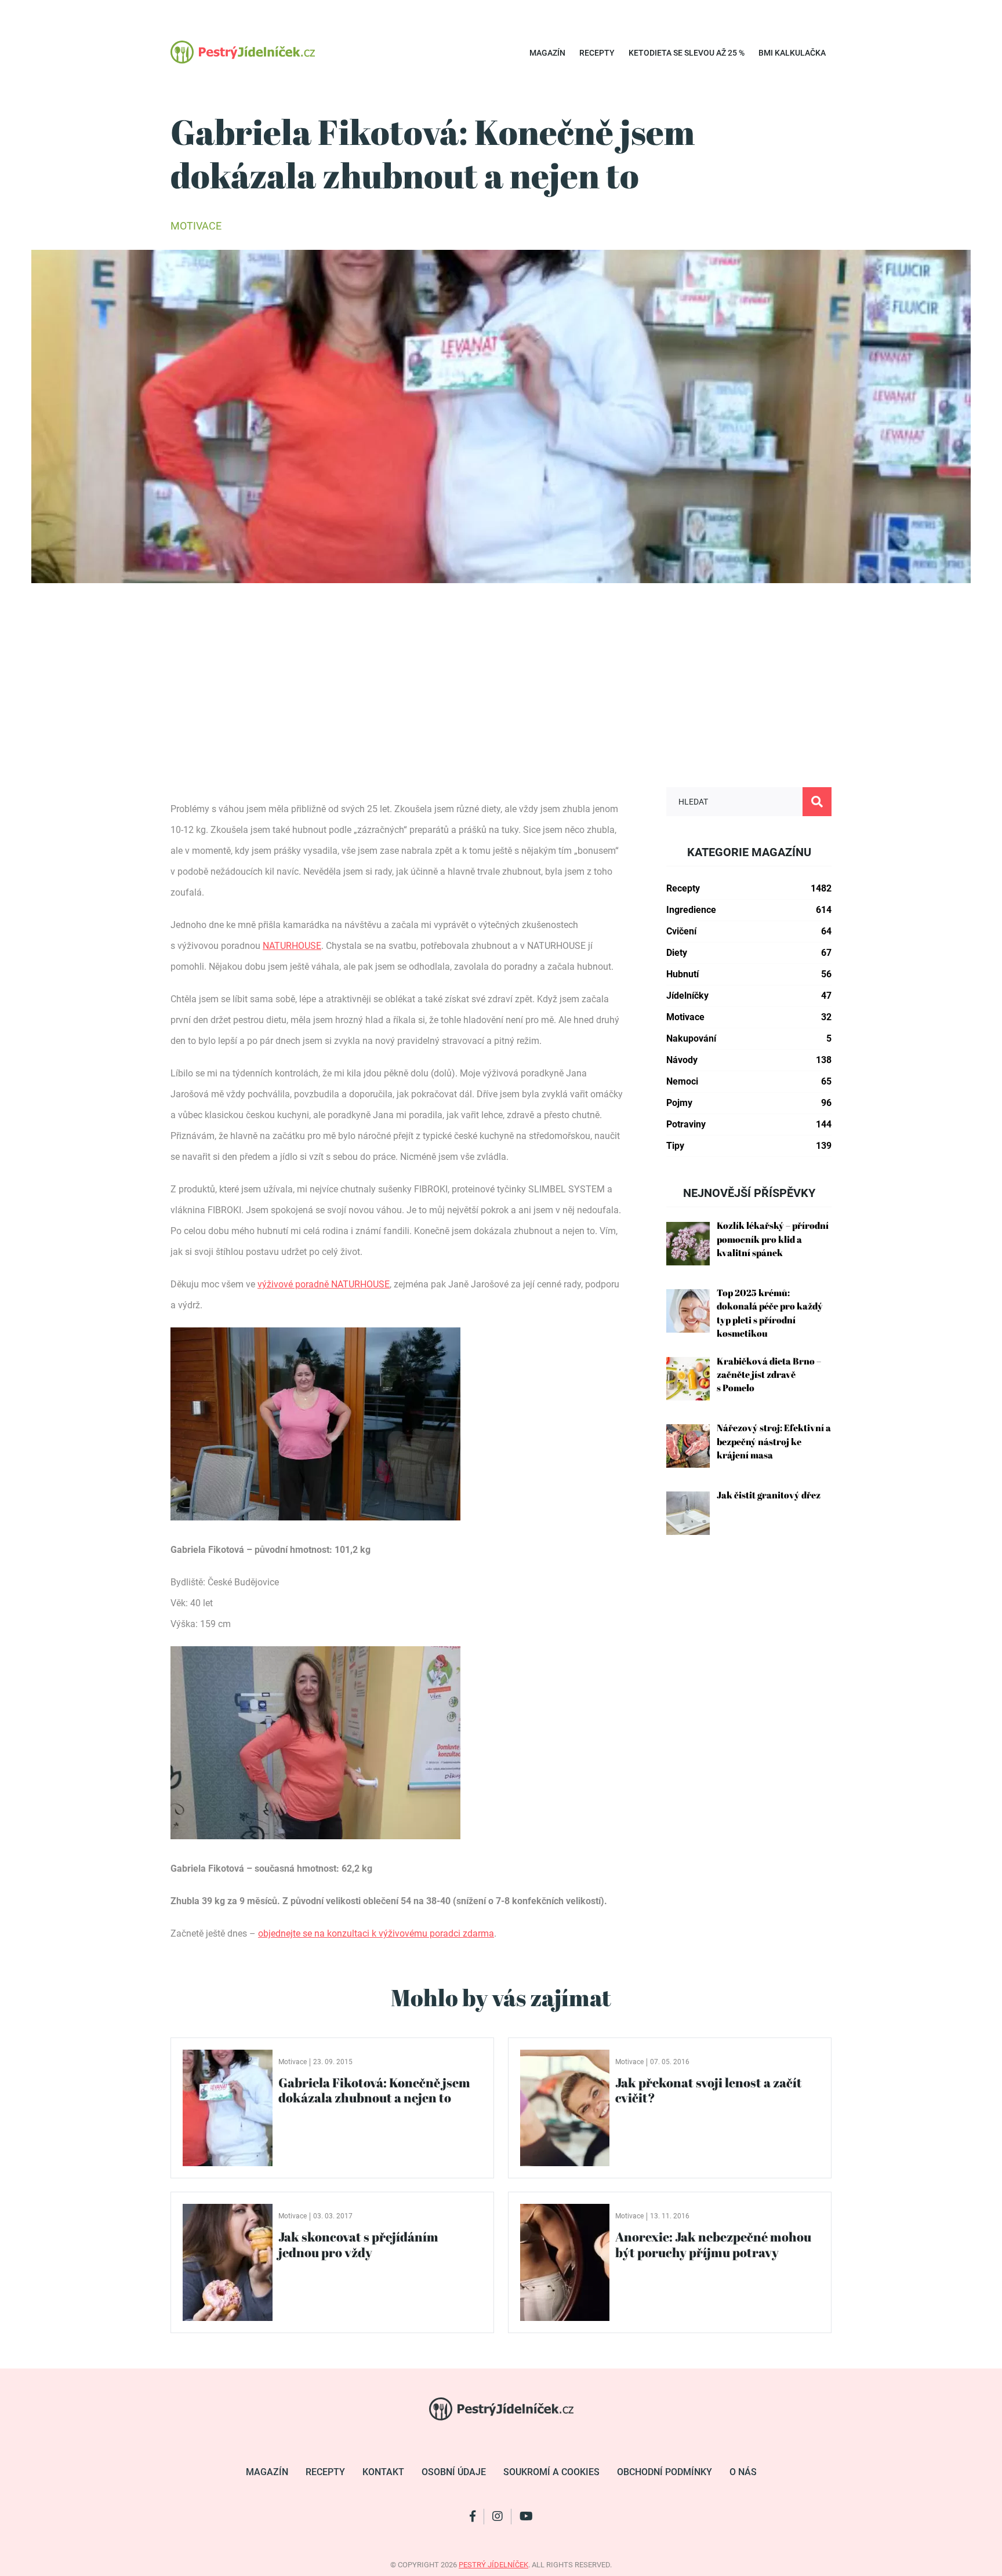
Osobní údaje (454, 2472)
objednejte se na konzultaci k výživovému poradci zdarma (376, 1933)
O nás (743, 2472)
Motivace (196, 226)
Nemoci (749, 1081)
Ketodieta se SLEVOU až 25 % (687, 53)
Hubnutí (749, 974)
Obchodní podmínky (665, 2472)
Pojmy (749, 1103)
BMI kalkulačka (792, 53)
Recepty (597, 53)
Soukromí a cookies (551, 2472)
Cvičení (749, 931)
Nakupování (749, 1038)
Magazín (547, 53)
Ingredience (749, 910)
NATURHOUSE (292, 946)
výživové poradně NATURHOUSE (324, 1284)
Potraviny (749, 1124)
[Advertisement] (501, 700)
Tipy (749, 1146)
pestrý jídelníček (493, 2565)
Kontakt (383, 2472)
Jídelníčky (749, 996)
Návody (749, 1060)
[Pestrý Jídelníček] (243, 52)
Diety (749, 953)
